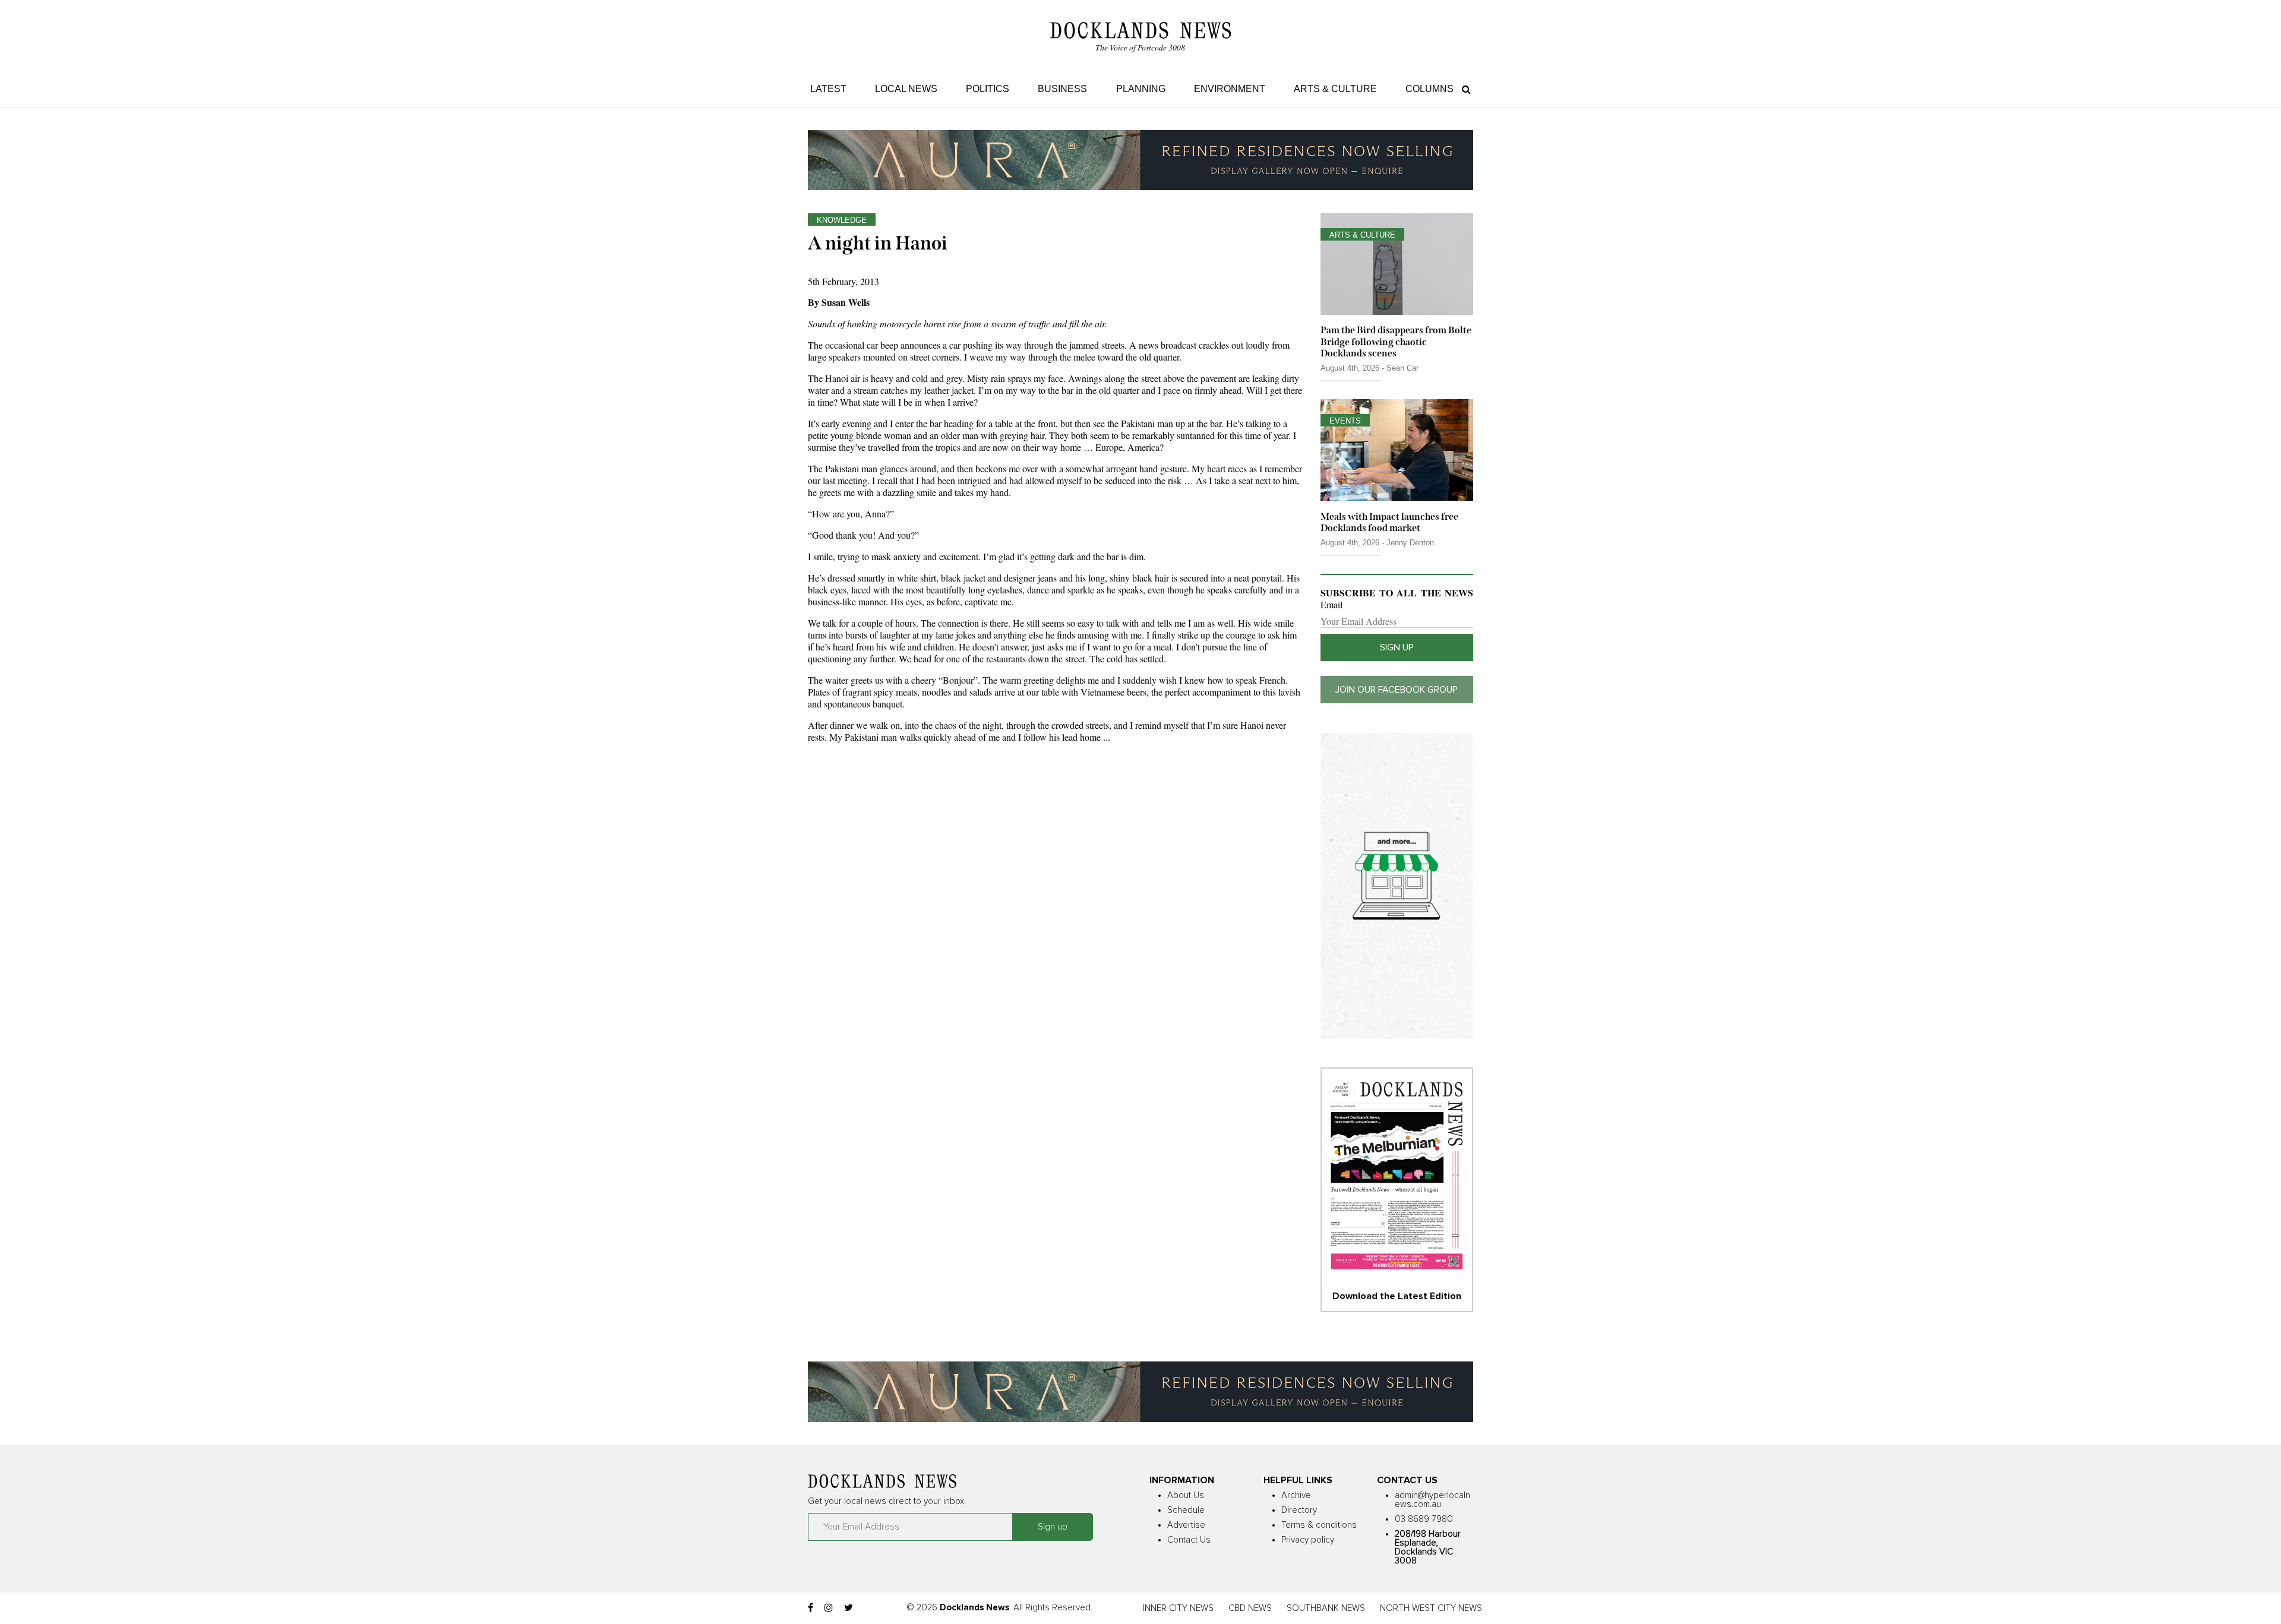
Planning (1141, 89)
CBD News (1250, 1608)
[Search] (1463, 89)
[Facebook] (811, 1608)
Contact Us (1189, 1540)
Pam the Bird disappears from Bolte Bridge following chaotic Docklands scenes (1396, 341)
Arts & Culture (1335, 89)
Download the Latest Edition (1397, 1296)
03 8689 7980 (1424, 1519)
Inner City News (1178, 1608)
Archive (1296, 1495)
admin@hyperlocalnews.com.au (1432, 1500)
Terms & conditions (1319, 1525)
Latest (828, 89)
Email (1331, 605)
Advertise (1186, 1525)
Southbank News (1326, 1608)
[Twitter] (849, 1608)
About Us (1186, 1495)
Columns (1429, 89)
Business (1062, 89)
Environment (1230, 89)
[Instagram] (829, 1608)
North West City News (1431, 1608)
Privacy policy (1308, 1540)
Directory (1299, 1510)
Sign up (1397, 647)
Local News (906, 89)
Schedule (1186, 1510)
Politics (988, 89)
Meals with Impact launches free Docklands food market (1389, 522)
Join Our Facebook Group (1397, 690)
